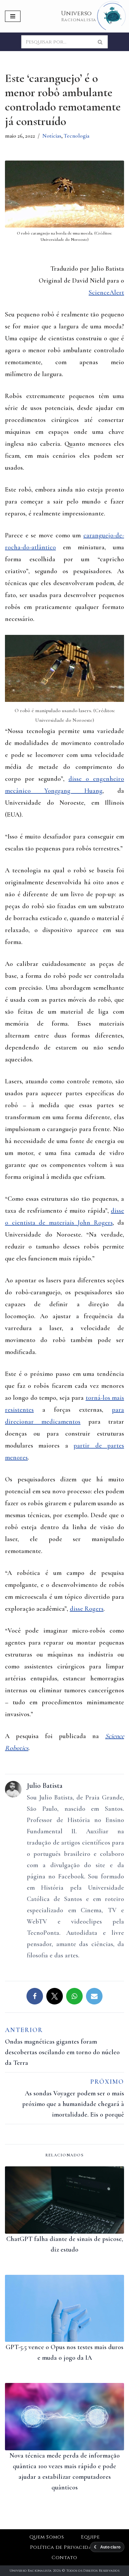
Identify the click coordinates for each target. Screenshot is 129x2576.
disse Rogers (87, 1609)
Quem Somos (47, 2537)
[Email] (94, 1996)
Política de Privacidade (64, 2547)
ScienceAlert (106, 293)
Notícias (52, 136)
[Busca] (100, 42)
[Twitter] (55, 1996)
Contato (64, 2558)
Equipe (90, 2537)
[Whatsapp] (74, 1996)
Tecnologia (77, 136)
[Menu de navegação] (13, 16)
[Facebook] (35, 1996)
